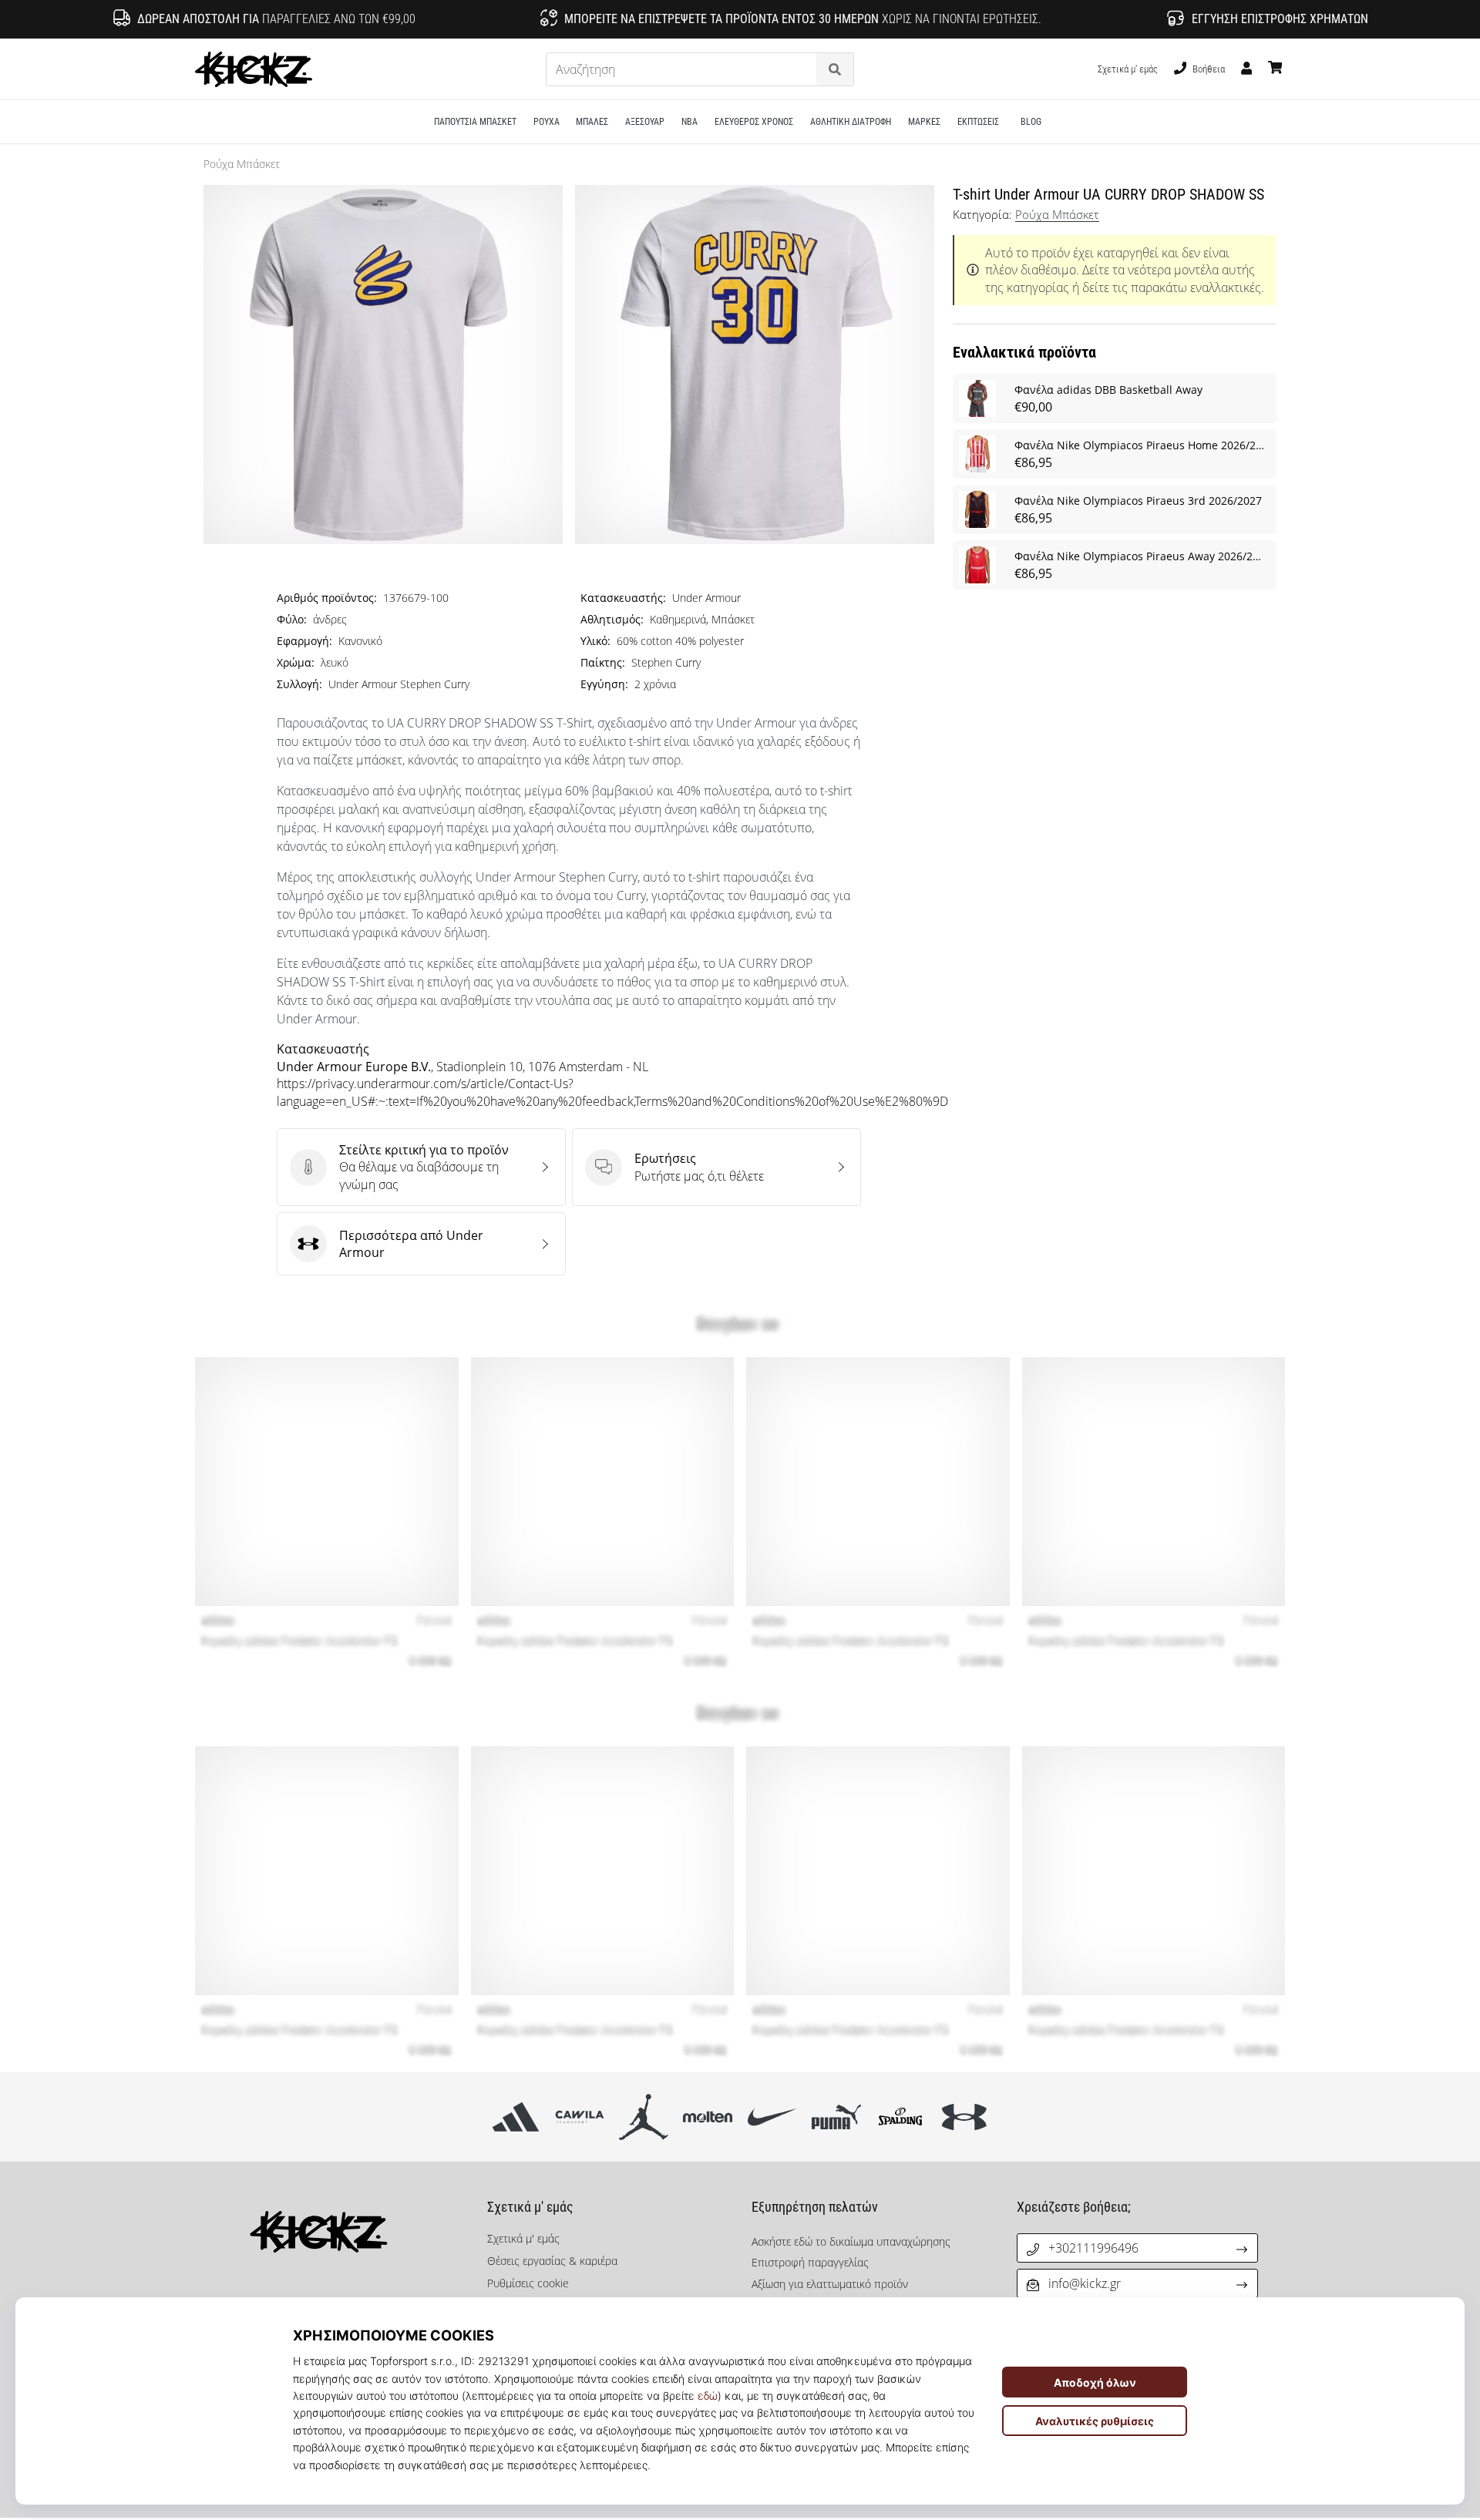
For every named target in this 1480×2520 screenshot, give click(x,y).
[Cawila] (579, 2117)
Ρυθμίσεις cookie (528, 2283)
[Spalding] (900, 2117)
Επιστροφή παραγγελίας (810, 2262)
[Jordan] (644, 2117)
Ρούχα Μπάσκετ (242, 164)
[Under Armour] (965, 2117)
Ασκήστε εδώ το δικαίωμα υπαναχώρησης (851, 2241)
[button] (806, 70)
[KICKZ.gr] (343, 2232)
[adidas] (515, 2117)
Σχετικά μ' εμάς (1128, 69)
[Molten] (708, 2117)
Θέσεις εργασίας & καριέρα (552, 2261)
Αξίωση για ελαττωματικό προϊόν (830, 2284)
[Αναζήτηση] (835, 70)
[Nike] (772, 2117)
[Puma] (836, 2117)
